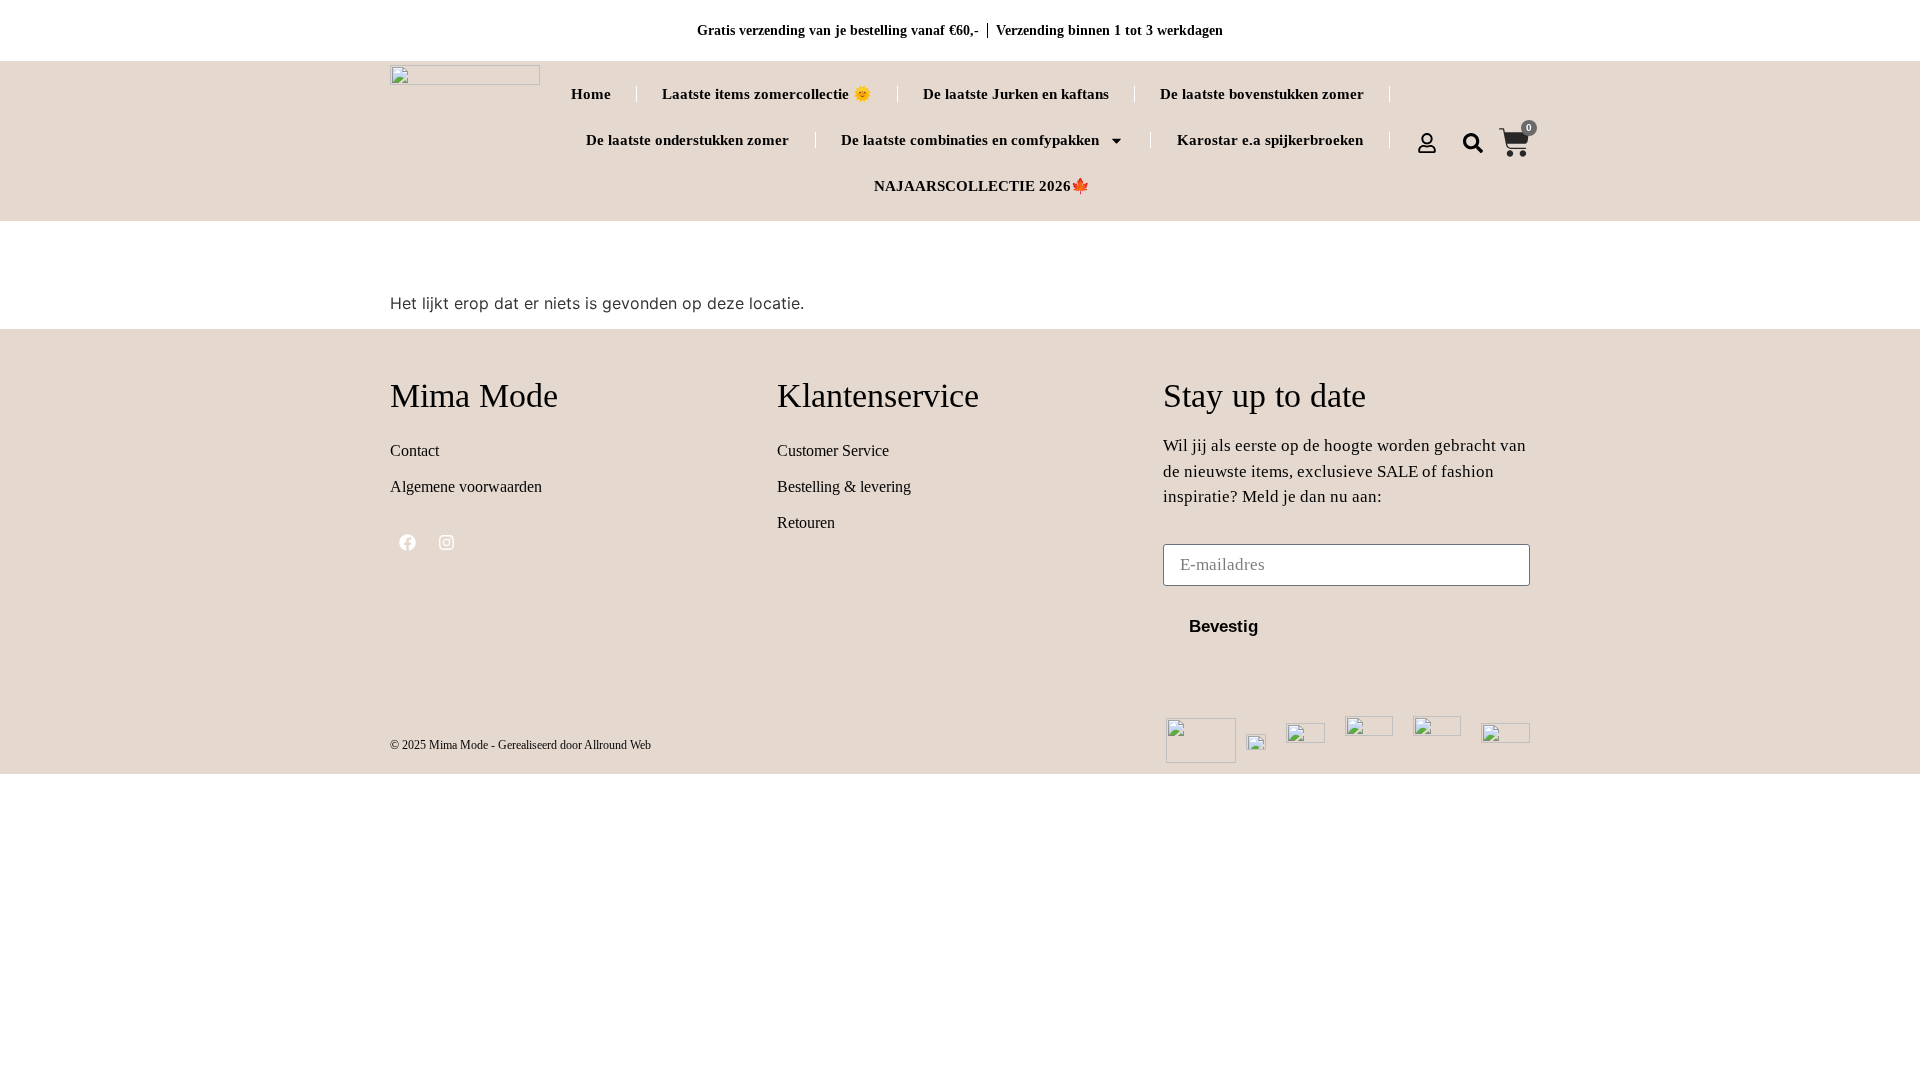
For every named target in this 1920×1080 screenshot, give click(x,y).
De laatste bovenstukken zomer (1262, 94)
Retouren (806, 522)
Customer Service (833, 450)
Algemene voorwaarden (466, 486)
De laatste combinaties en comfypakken (970, 140)
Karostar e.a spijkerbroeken (1270, 140)
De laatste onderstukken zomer (687, 140)
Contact (414, 450)
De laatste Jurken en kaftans (1016, 94)
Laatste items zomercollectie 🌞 (767, 94)
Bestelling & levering (844, 486)
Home (591, 94)
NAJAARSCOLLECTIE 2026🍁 (982, 186)
